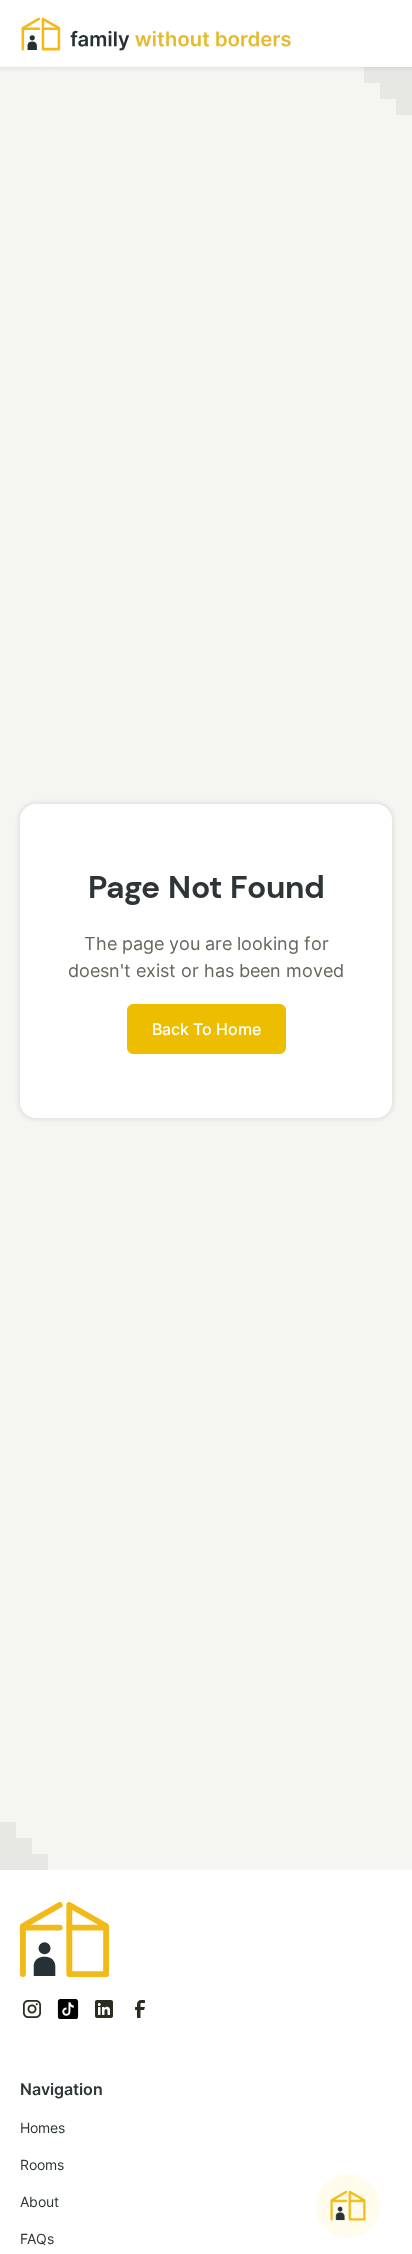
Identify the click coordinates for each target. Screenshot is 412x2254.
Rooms (42, 2164)
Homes (42, 2127)
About (39, 2201)
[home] (156, 33)
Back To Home (206, 1029)
